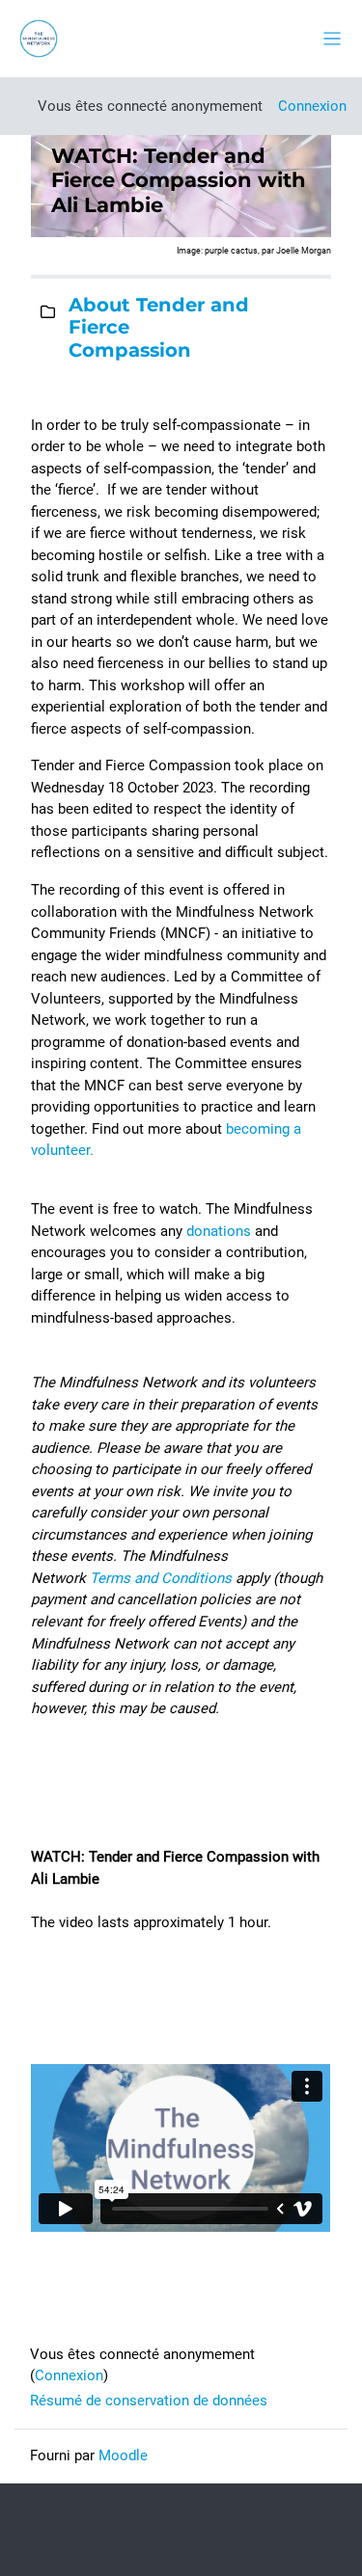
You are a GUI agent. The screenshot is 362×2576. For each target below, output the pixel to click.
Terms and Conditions (161, 1578)
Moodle (123, 2455)
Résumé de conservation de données (149, 2401)
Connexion (312, 106)
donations (219, 1231)
